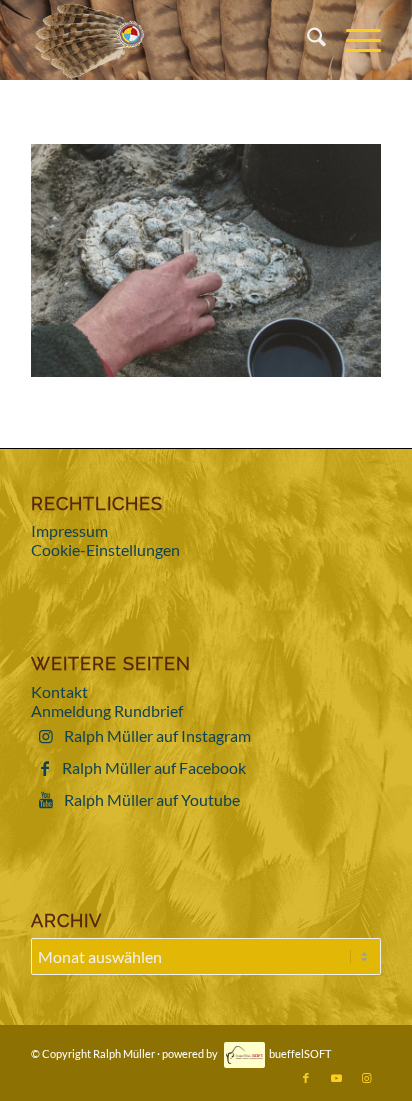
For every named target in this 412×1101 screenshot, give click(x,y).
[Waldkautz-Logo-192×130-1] (171, 40)
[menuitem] (306, 40)
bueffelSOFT (300, 1053)
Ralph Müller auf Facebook (154, 767)
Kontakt (59, 691)
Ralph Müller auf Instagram (157, 735)
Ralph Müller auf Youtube (152, 799)
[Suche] (306, 40)
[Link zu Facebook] (306, 1078)
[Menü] (353, 40)
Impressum (69, 530)
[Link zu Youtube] (336, 1078)
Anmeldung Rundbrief (107, 710)
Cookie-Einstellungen (105, 549)
